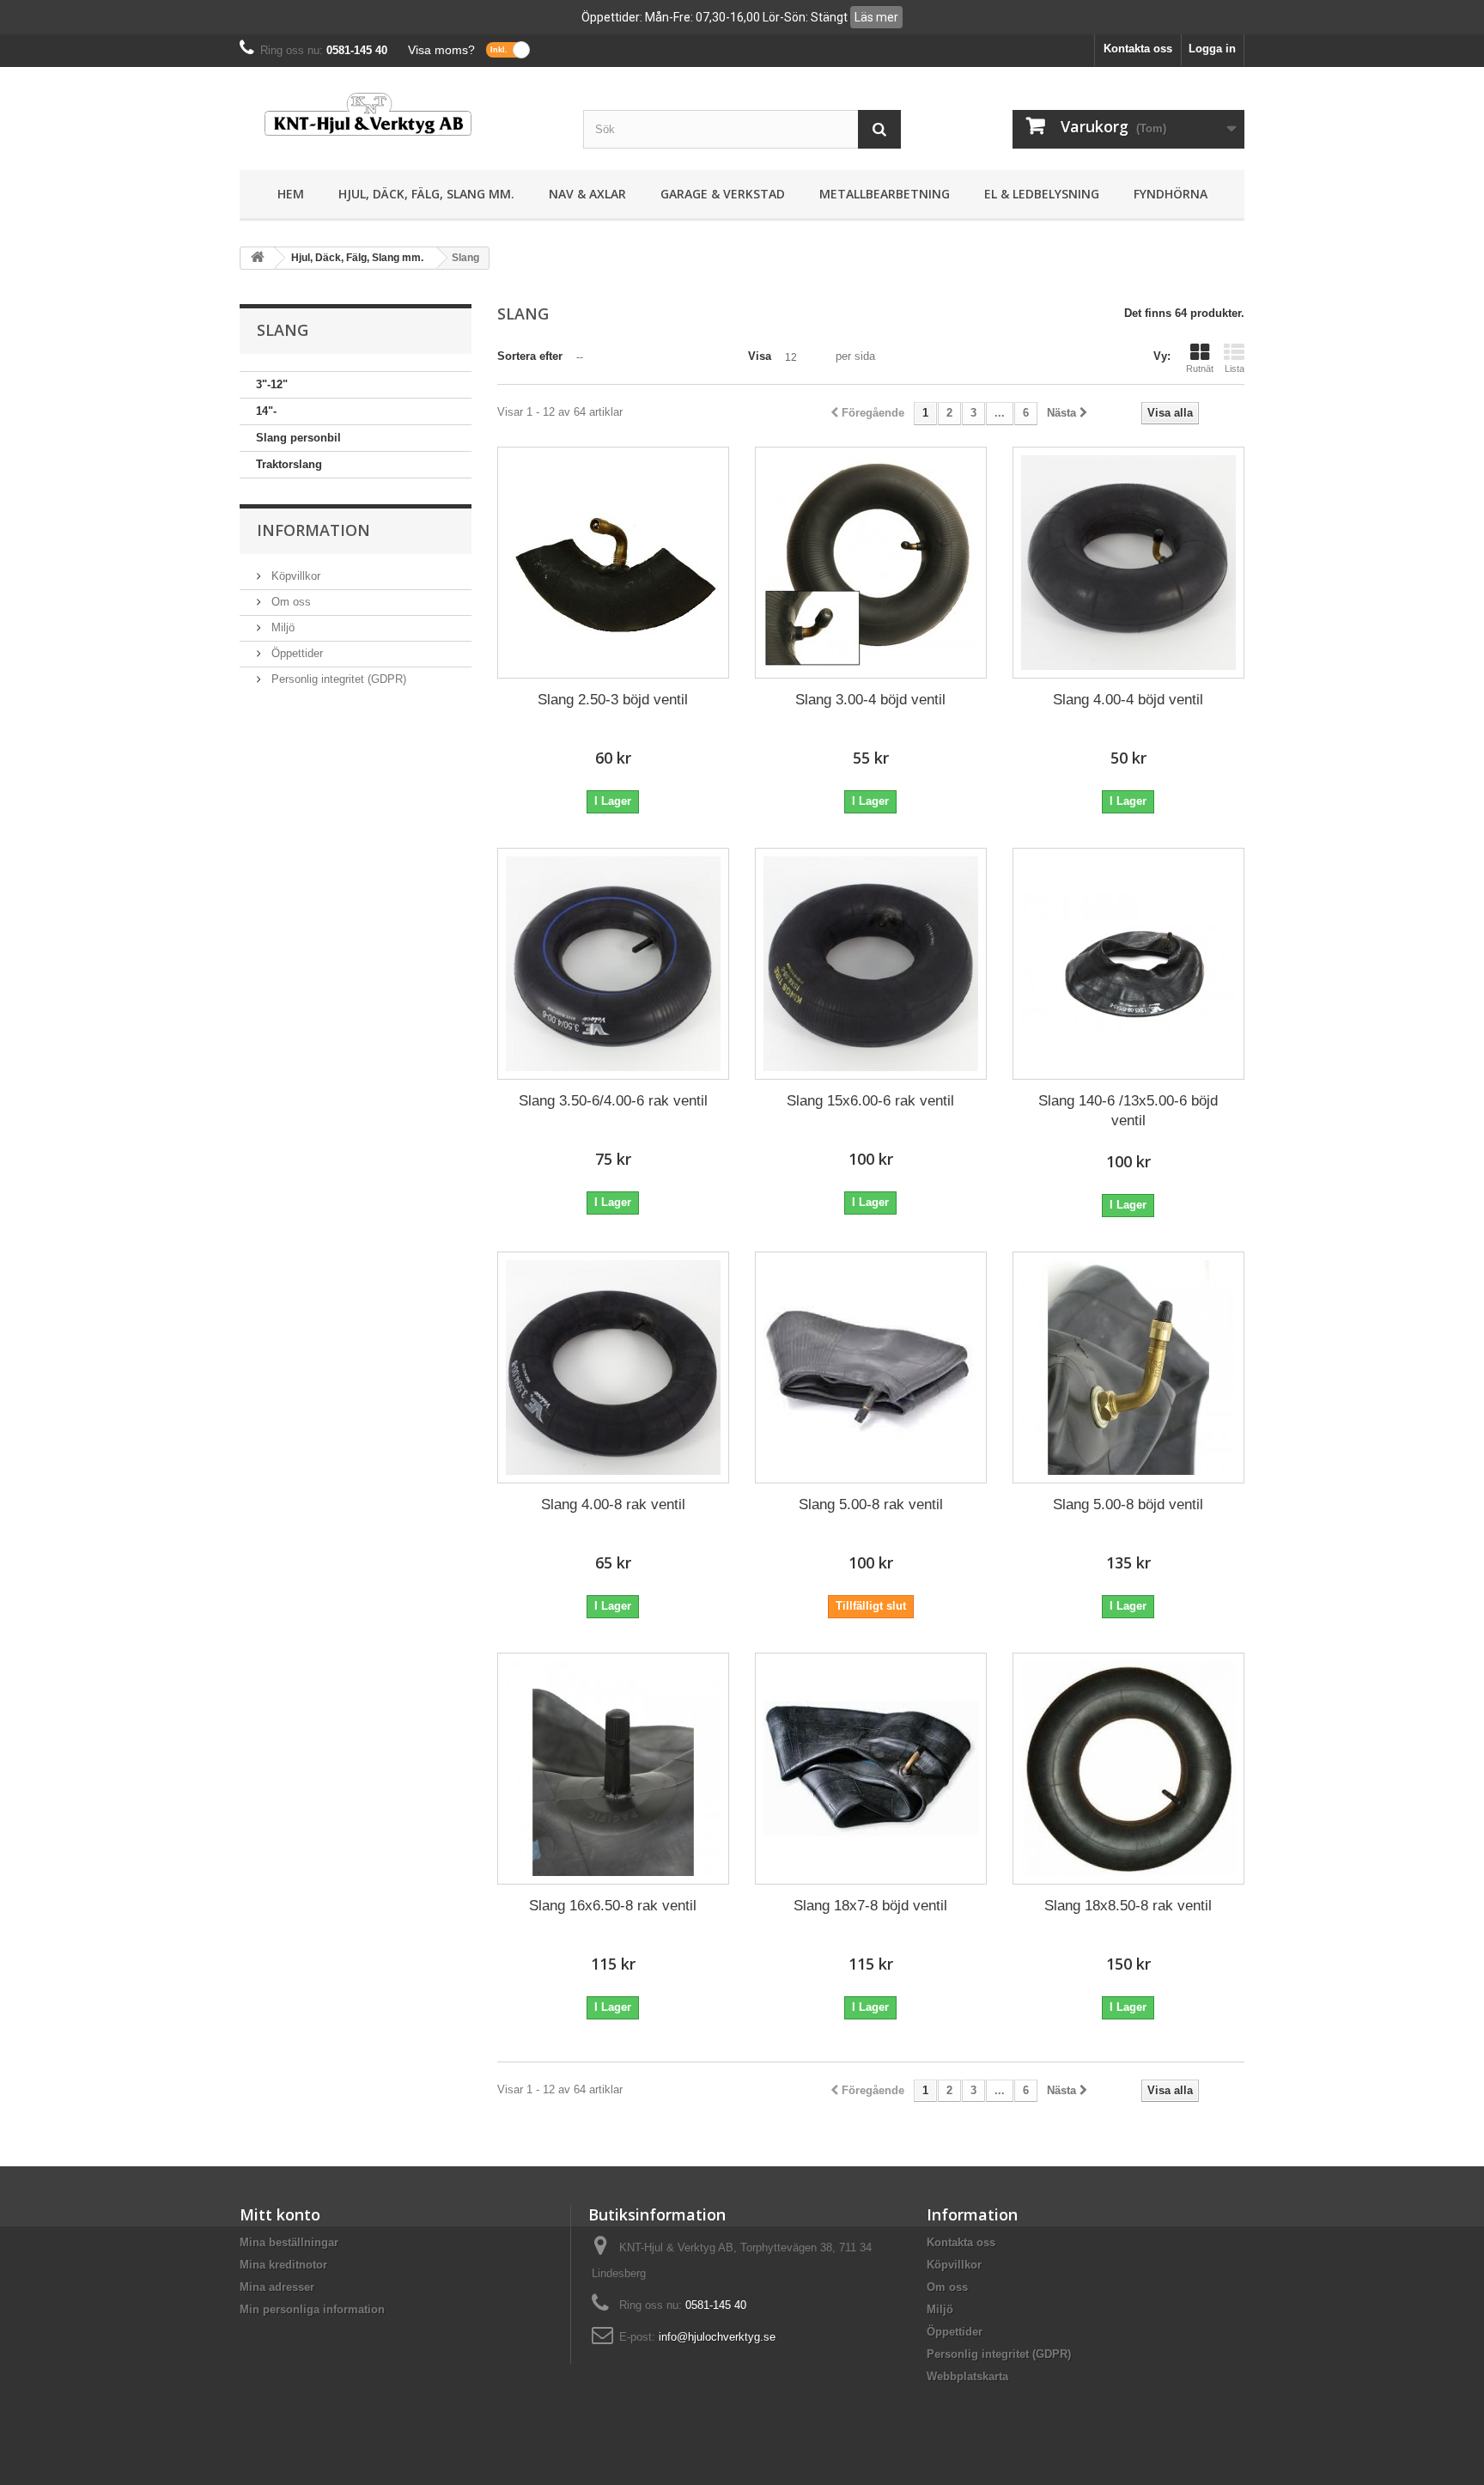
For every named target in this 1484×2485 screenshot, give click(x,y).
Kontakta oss (1138, 49)
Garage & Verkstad (723, 194)
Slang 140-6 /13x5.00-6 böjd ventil (1128, 1111)
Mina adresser (277, 2287)
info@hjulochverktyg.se (717, 2337)
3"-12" (272, 384)
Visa (760, 356)
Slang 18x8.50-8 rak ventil (1128, 1906)
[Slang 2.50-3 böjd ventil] (613, 563)
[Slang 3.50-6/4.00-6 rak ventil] (613, 964)
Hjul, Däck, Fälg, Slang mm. (426, 194)
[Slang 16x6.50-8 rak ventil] (613, 1769)
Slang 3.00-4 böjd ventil (870, 700)
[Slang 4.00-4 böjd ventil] (1128, 563)
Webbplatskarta (967, 2376)
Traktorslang (289, 464)
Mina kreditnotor (283, 2265)
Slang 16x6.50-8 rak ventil (613, 1906)
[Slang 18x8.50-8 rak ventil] (1128, 1769)
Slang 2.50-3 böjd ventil (613, 700)
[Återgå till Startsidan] (258, 258)
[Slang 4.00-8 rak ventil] (613, 1367)
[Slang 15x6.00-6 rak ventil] (871, 964)
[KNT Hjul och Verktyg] (398, 114)
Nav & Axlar (587, 194)
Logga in (1212, 49)
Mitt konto (280, 2214)
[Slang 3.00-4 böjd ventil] (871, 563)
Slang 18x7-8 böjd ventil (870, 1906)
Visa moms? (441, 50)
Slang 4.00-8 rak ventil (613, 1504)
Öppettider (295, 653)
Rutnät (1200, 368)
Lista (1235, 368)
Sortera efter (530, 356)
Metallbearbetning (885, 194)
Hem (291, 194)
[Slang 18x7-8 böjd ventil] (871, 1769)
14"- (266, 411)
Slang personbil (298, 438)
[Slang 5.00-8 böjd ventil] (1128, 1367)
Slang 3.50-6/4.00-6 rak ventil (613, 1101)
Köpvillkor (294, 576)
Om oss (289, 602)
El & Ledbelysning (1042, 194)
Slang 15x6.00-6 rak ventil (870, 1101)
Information (313, 530)
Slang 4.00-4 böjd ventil (1128, 700)
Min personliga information (312, 2309)
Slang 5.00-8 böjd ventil (1128, 1504)
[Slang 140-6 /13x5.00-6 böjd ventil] (1128, 964)
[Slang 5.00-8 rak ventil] (871, 1367)
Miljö (281, 627)
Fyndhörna (1171, 194)
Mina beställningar (289, 2242)
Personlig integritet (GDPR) (337, 679)
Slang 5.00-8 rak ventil (871, 1504)
